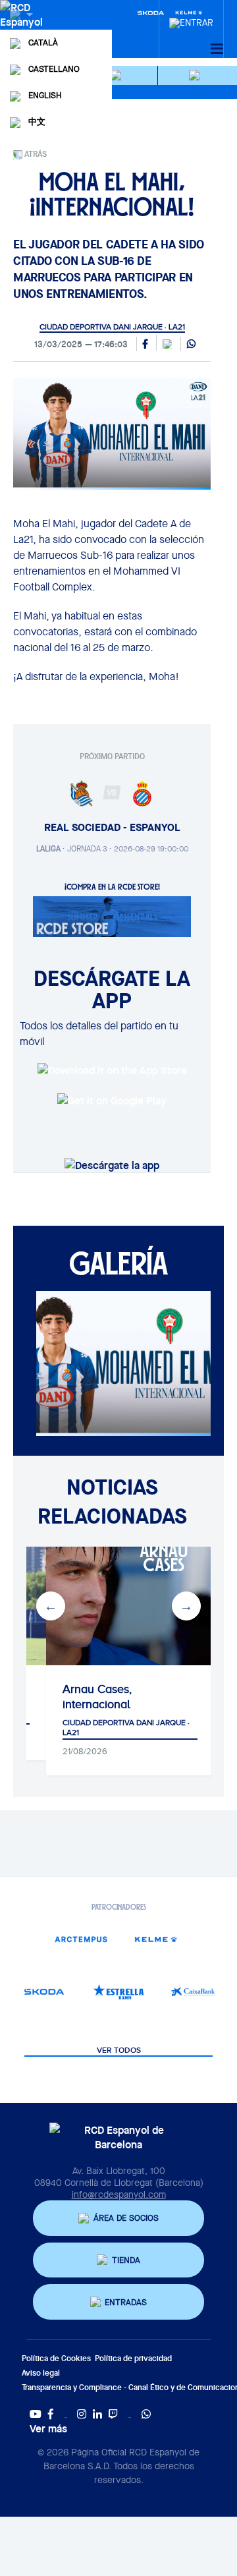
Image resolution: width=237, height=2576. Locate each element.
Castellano (54, 69)
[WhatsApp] (191, 345)
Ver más (48, 2428)
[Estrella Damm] (118, 1992)
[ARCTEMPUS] (81, 1939)
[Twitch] (113, 2414)
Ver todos (119, 2051)
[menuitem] (191, 19)
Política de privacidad (133, 2358)
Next (186, 1606)
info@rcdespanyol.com (119, 2194)
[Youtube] (36, 2414)
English (45, 95)
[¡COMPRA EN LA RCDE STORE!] (112, 915)
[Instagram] (82, 2414)
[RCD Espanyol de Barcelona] (23, 28)
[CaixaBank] (193, 1992)
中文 (37, 122)
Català (43, 43)
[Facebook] (51, 2414)
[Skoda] (151, 12)
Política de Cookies (56, 2358)
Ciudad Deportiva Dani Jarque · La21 (112, 327)
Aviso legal (41, 2373)
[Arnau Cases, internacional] (130, 1606)
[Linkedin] (97, 2414)
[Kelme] (156, 1939)
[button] (118, 75)
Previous (51, 1606)
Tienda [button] (126, 2260)
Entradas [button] (126, 2302)
